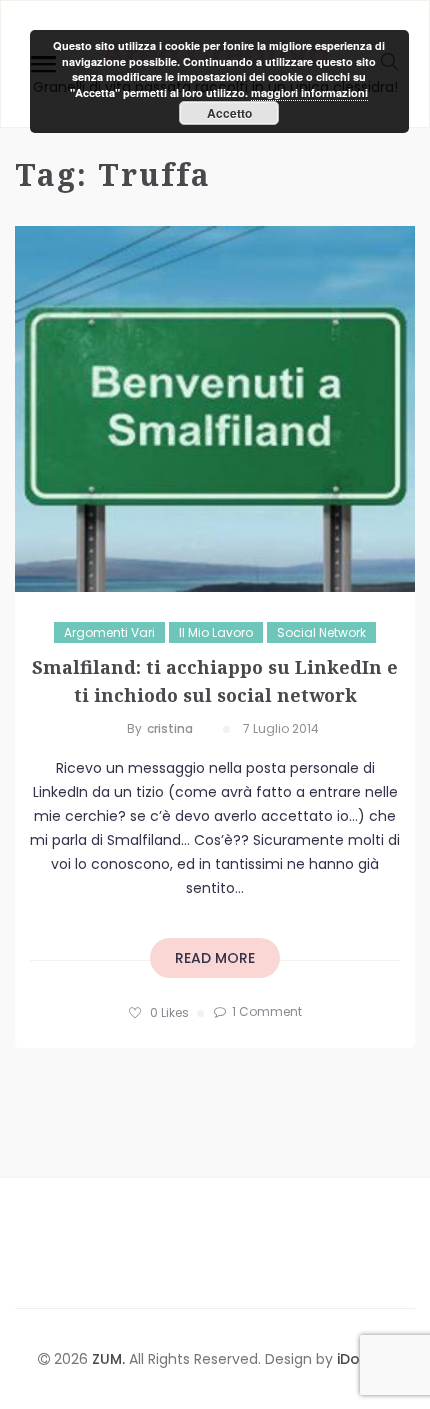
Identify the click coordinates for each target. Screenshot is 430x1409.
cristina (170, 728)
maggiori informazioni (309, 92)
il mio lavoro (216, 632)
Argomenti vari (109, 632)
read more (215, 958)
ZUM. (110, 1359)
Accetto (229, 113)
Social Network (321, 632)
